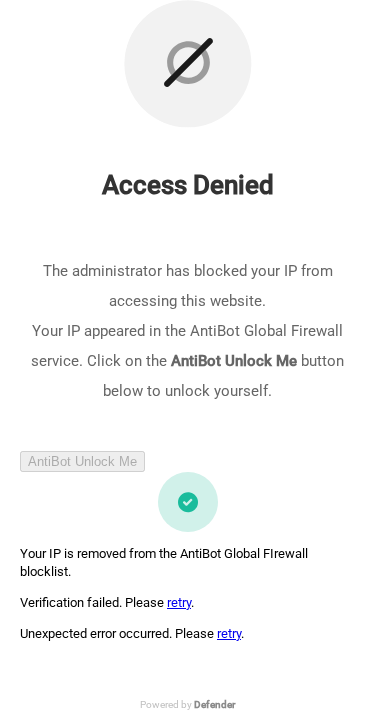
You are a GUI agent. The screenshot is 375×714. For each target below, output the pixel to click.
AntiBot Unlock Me (82, 461)
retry (179, 602)
